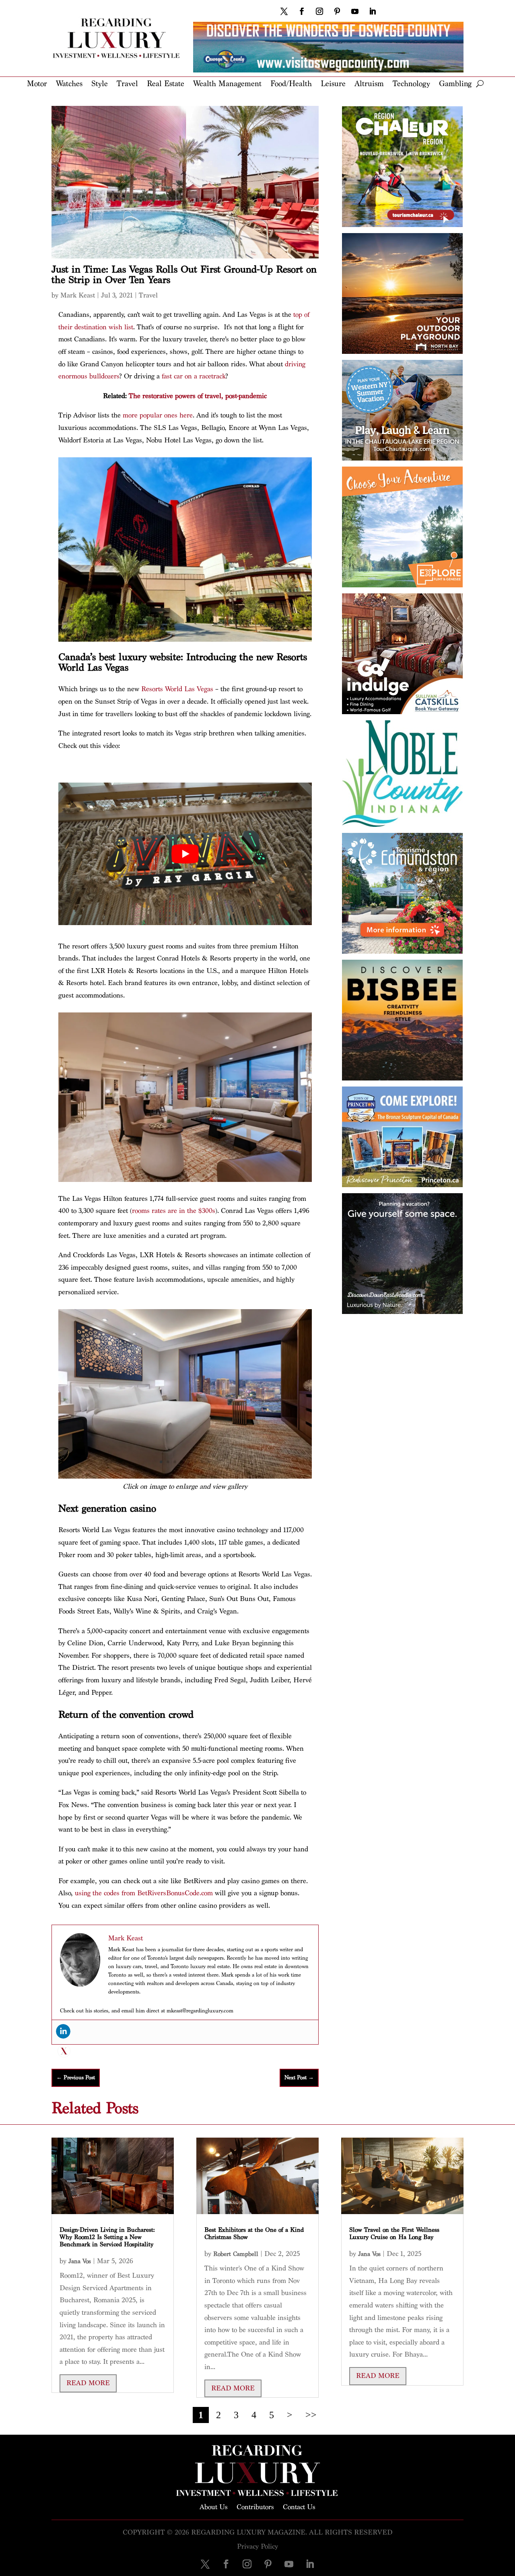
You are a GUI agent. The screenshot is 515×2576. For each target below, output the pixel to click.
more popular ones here (158, 415)
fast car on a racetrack (194, 376)
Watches (69, 84)
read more (88, 2383)
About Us (214, 2506)
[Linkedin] (63, 2031)
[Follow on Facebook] (302, 11)
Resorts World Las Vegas (177, 689)
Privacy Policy (257, 2546)
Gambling (455, 84)
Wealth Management (227, 84)
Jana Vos (80, 2261)
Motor (37, 84)
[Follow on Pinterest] (337, 11)
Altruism (369, 84)
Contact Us (299, 2506)
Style (100, 84)
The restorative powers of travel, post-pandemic (198, 396)
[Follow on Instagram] (319, 11)
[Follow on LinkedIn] (373, 11)
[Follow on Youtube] (355, 11)
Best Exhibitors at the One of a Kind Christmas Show (254, 2234)
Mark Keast (78, 295)
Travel (127, 84)
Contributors (255, 2506)
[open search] (480, 84)
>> (311, 2415)
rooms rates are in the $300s (174, 1211)
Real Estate (166, 84)
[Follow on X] (284, 11)
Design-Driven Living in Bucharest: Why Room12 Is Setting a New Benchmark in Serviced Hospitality (107, 2237)
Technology (411, 84)
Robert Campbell (236, 2254)
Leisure (333, 84)
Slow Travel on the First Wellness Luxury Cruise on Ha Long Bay (394, 2234)
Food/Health (291, 84)
